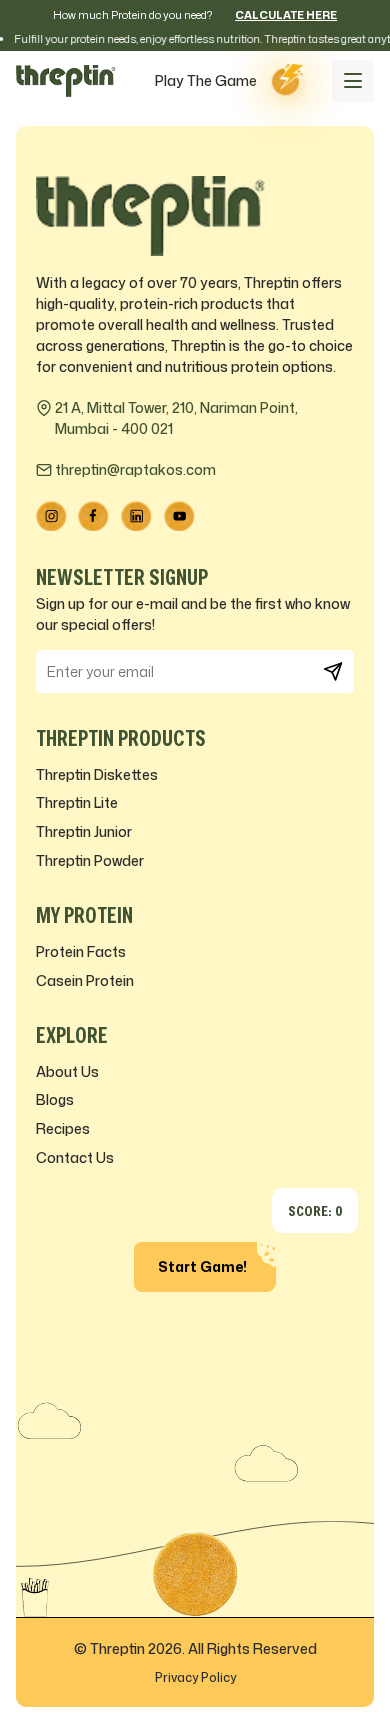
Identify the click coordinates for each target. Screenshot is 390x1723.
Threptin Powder (90, 860)
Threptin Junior (84, 831)
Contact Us (75, 1157)
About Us (67, 1071)
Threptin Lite (77, 802)
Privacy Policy (195, 1677)
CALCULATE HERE (286, 14)
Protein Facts (81, 951)
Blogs (55, 1099)
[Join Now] (333, 671)
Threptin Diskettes (97, 774)
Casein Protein (85, 980)
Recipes (63, 1128)
